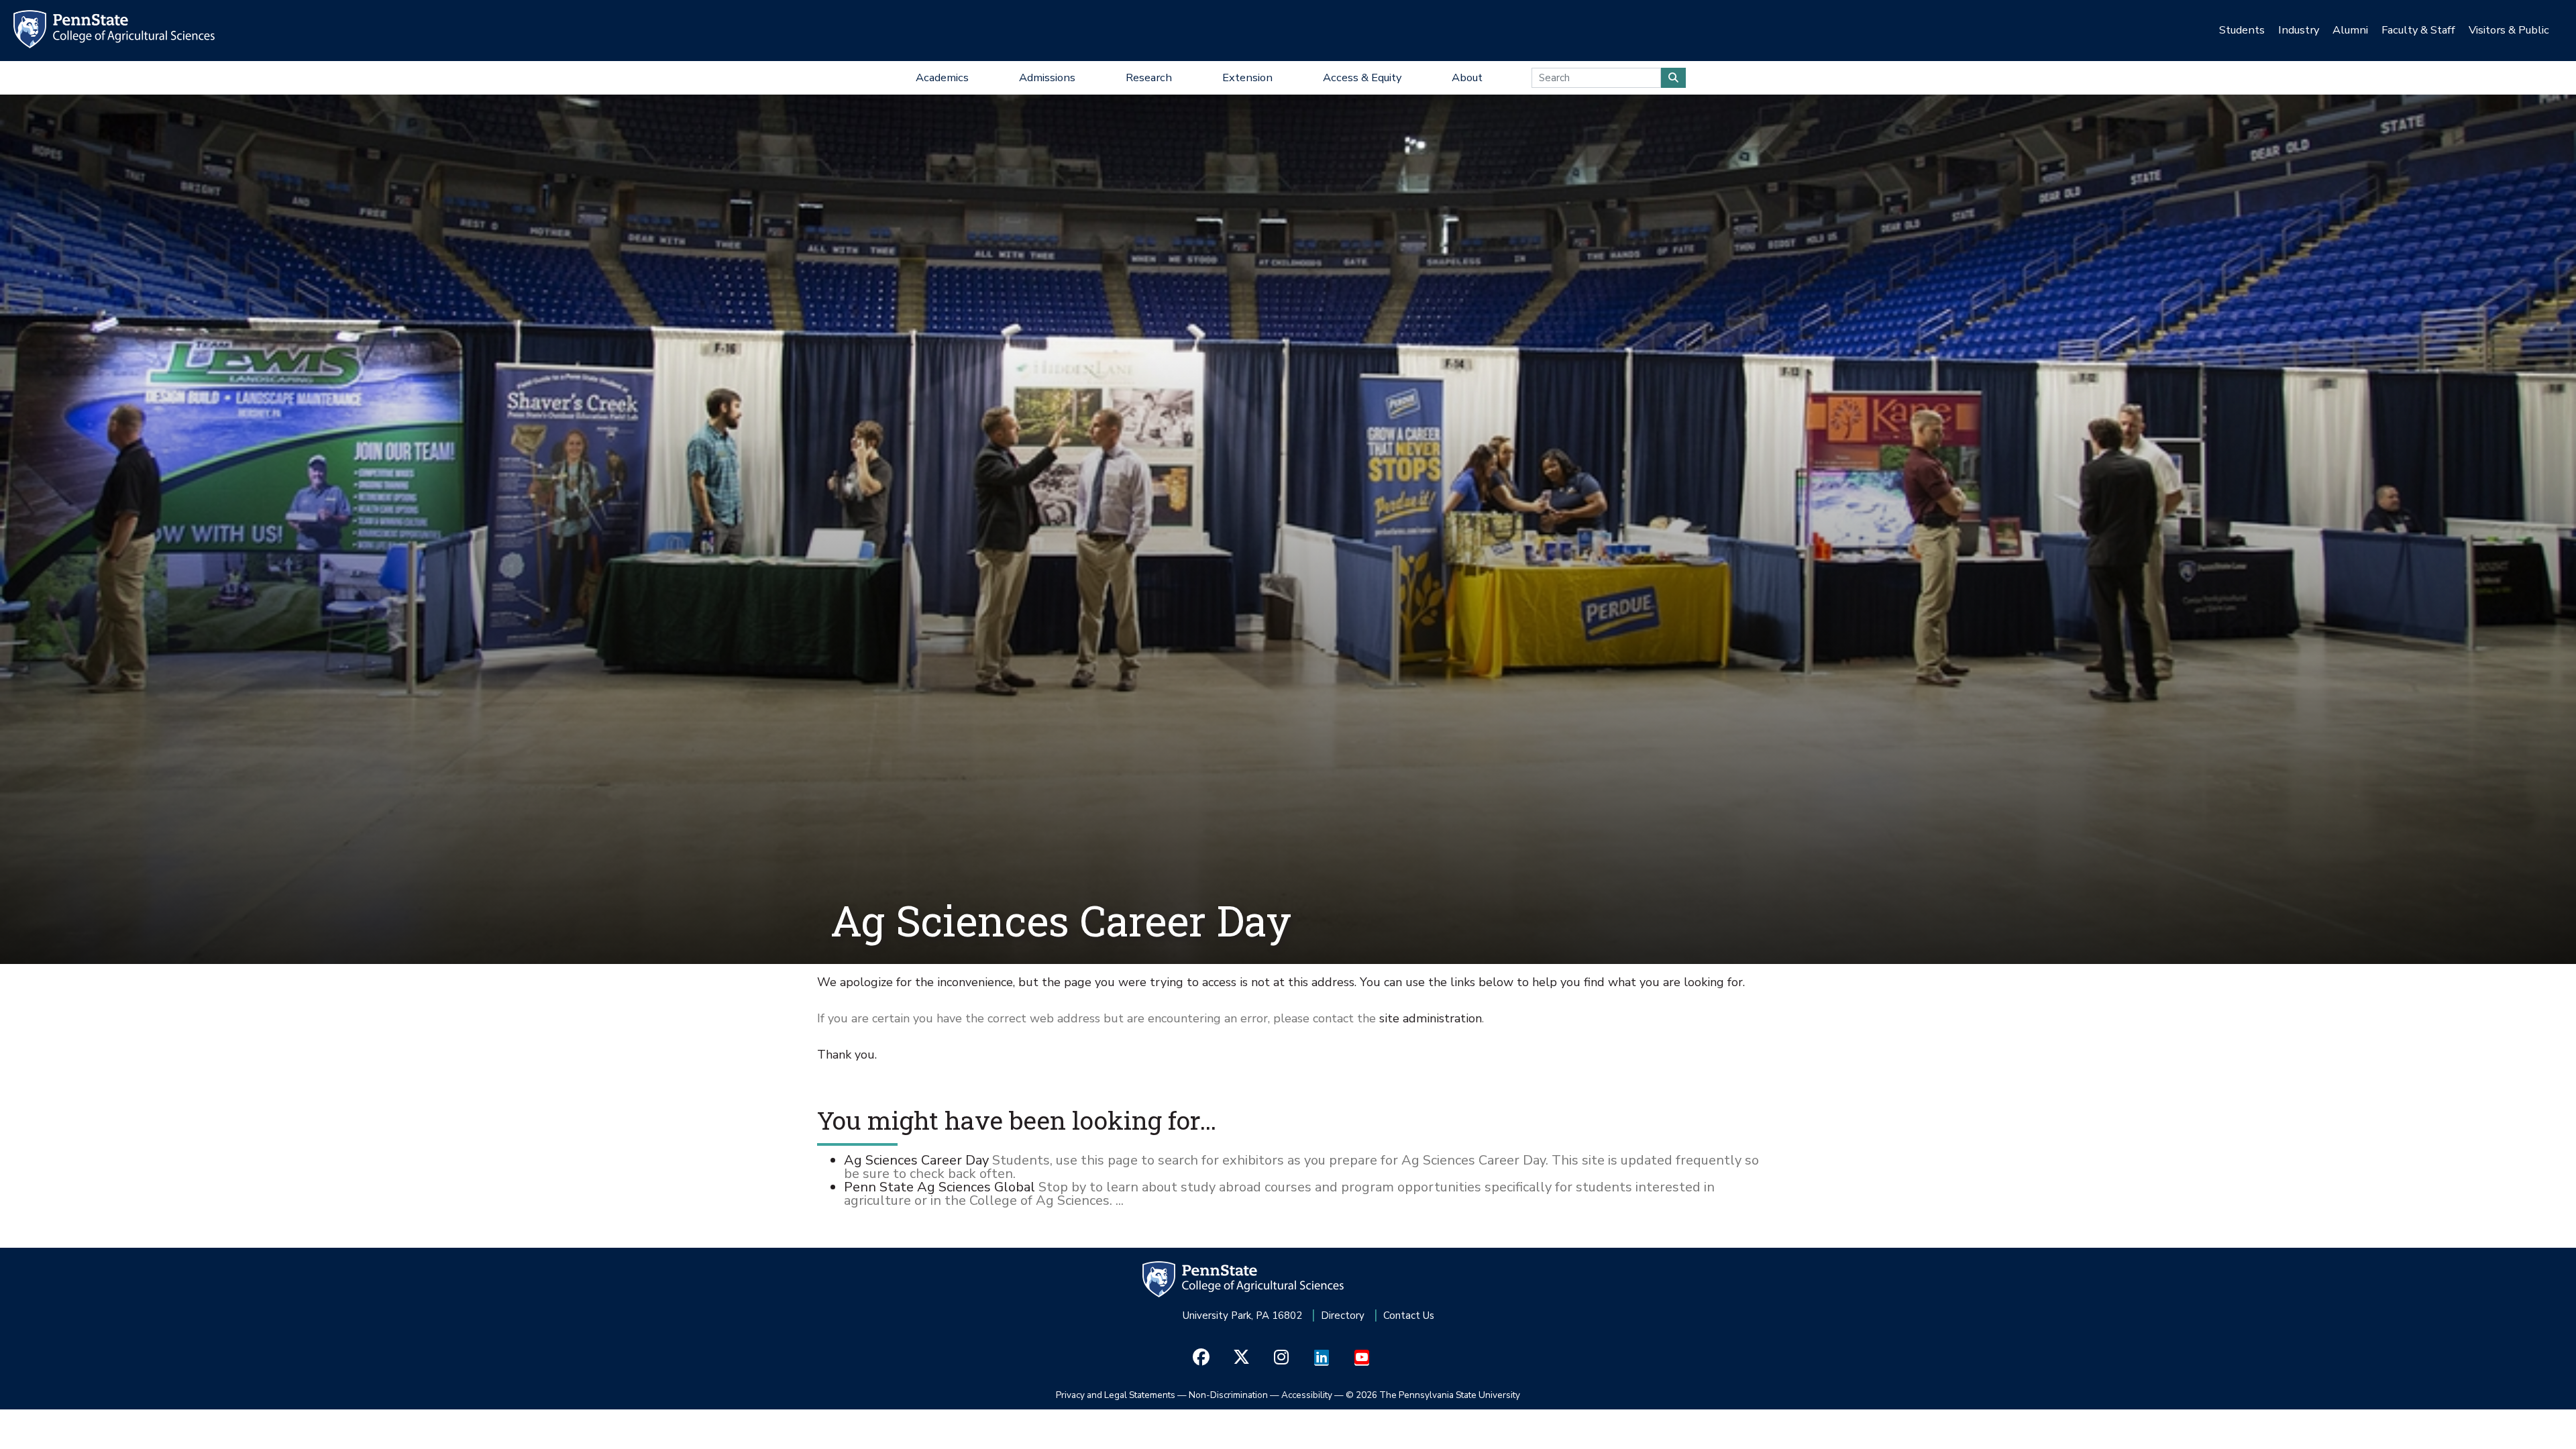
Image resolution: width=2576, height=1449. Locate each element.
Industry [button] (2299, 30)
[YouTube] (1362, 1358)
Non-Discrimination (1228, 1395)
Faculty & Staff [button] (2418, 30)
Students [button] (2242, 30)
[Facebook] (1201, 1358)
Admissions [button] (1047, 77)
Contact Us (1409, 1316)
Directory (1343, 1316)
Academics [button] (942, 77)
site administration (1431, 1018)
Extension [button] (1247, 77)
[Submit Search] (1673, 78)
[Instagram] (1282, 1358)
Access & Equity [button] (1362, 77)
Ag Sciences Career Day (916, 1160)
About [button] (1467, 77)
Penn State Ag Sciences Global (940, 1187)
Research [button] (1149, 77)
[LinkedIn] (1322, 1358)
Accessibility (1307, 1395)
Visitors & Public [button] (2509, 30)
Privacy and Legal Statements (1116, 1395)
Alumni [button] (2350, 30)
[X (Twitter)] (1241, 1358)
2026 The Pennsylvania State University (1433, 1395)
